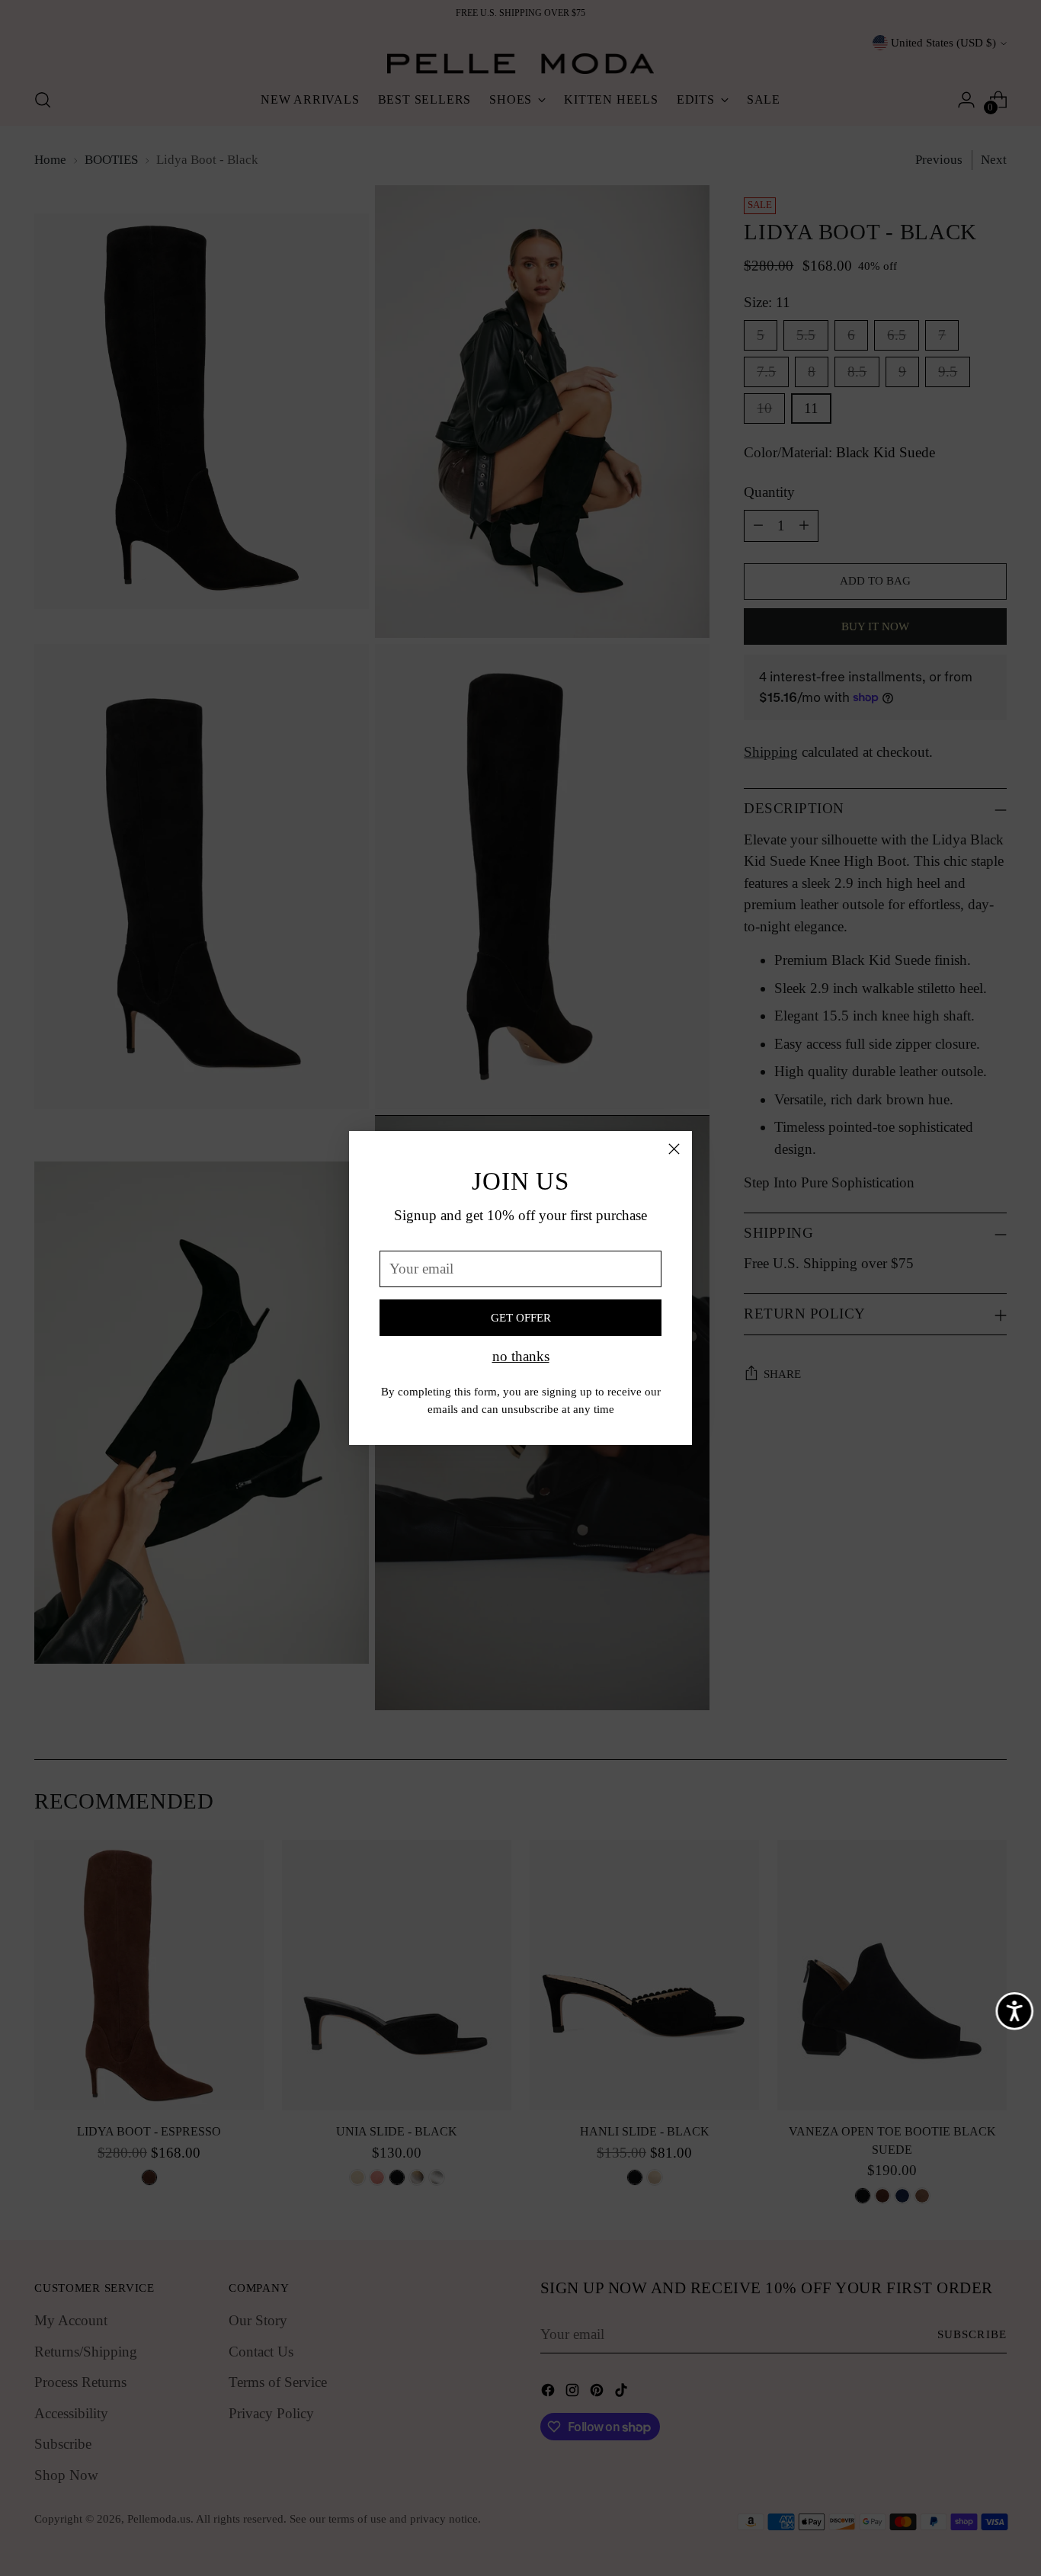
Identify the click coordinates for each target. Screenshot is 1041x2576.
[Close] (674, 1149)
